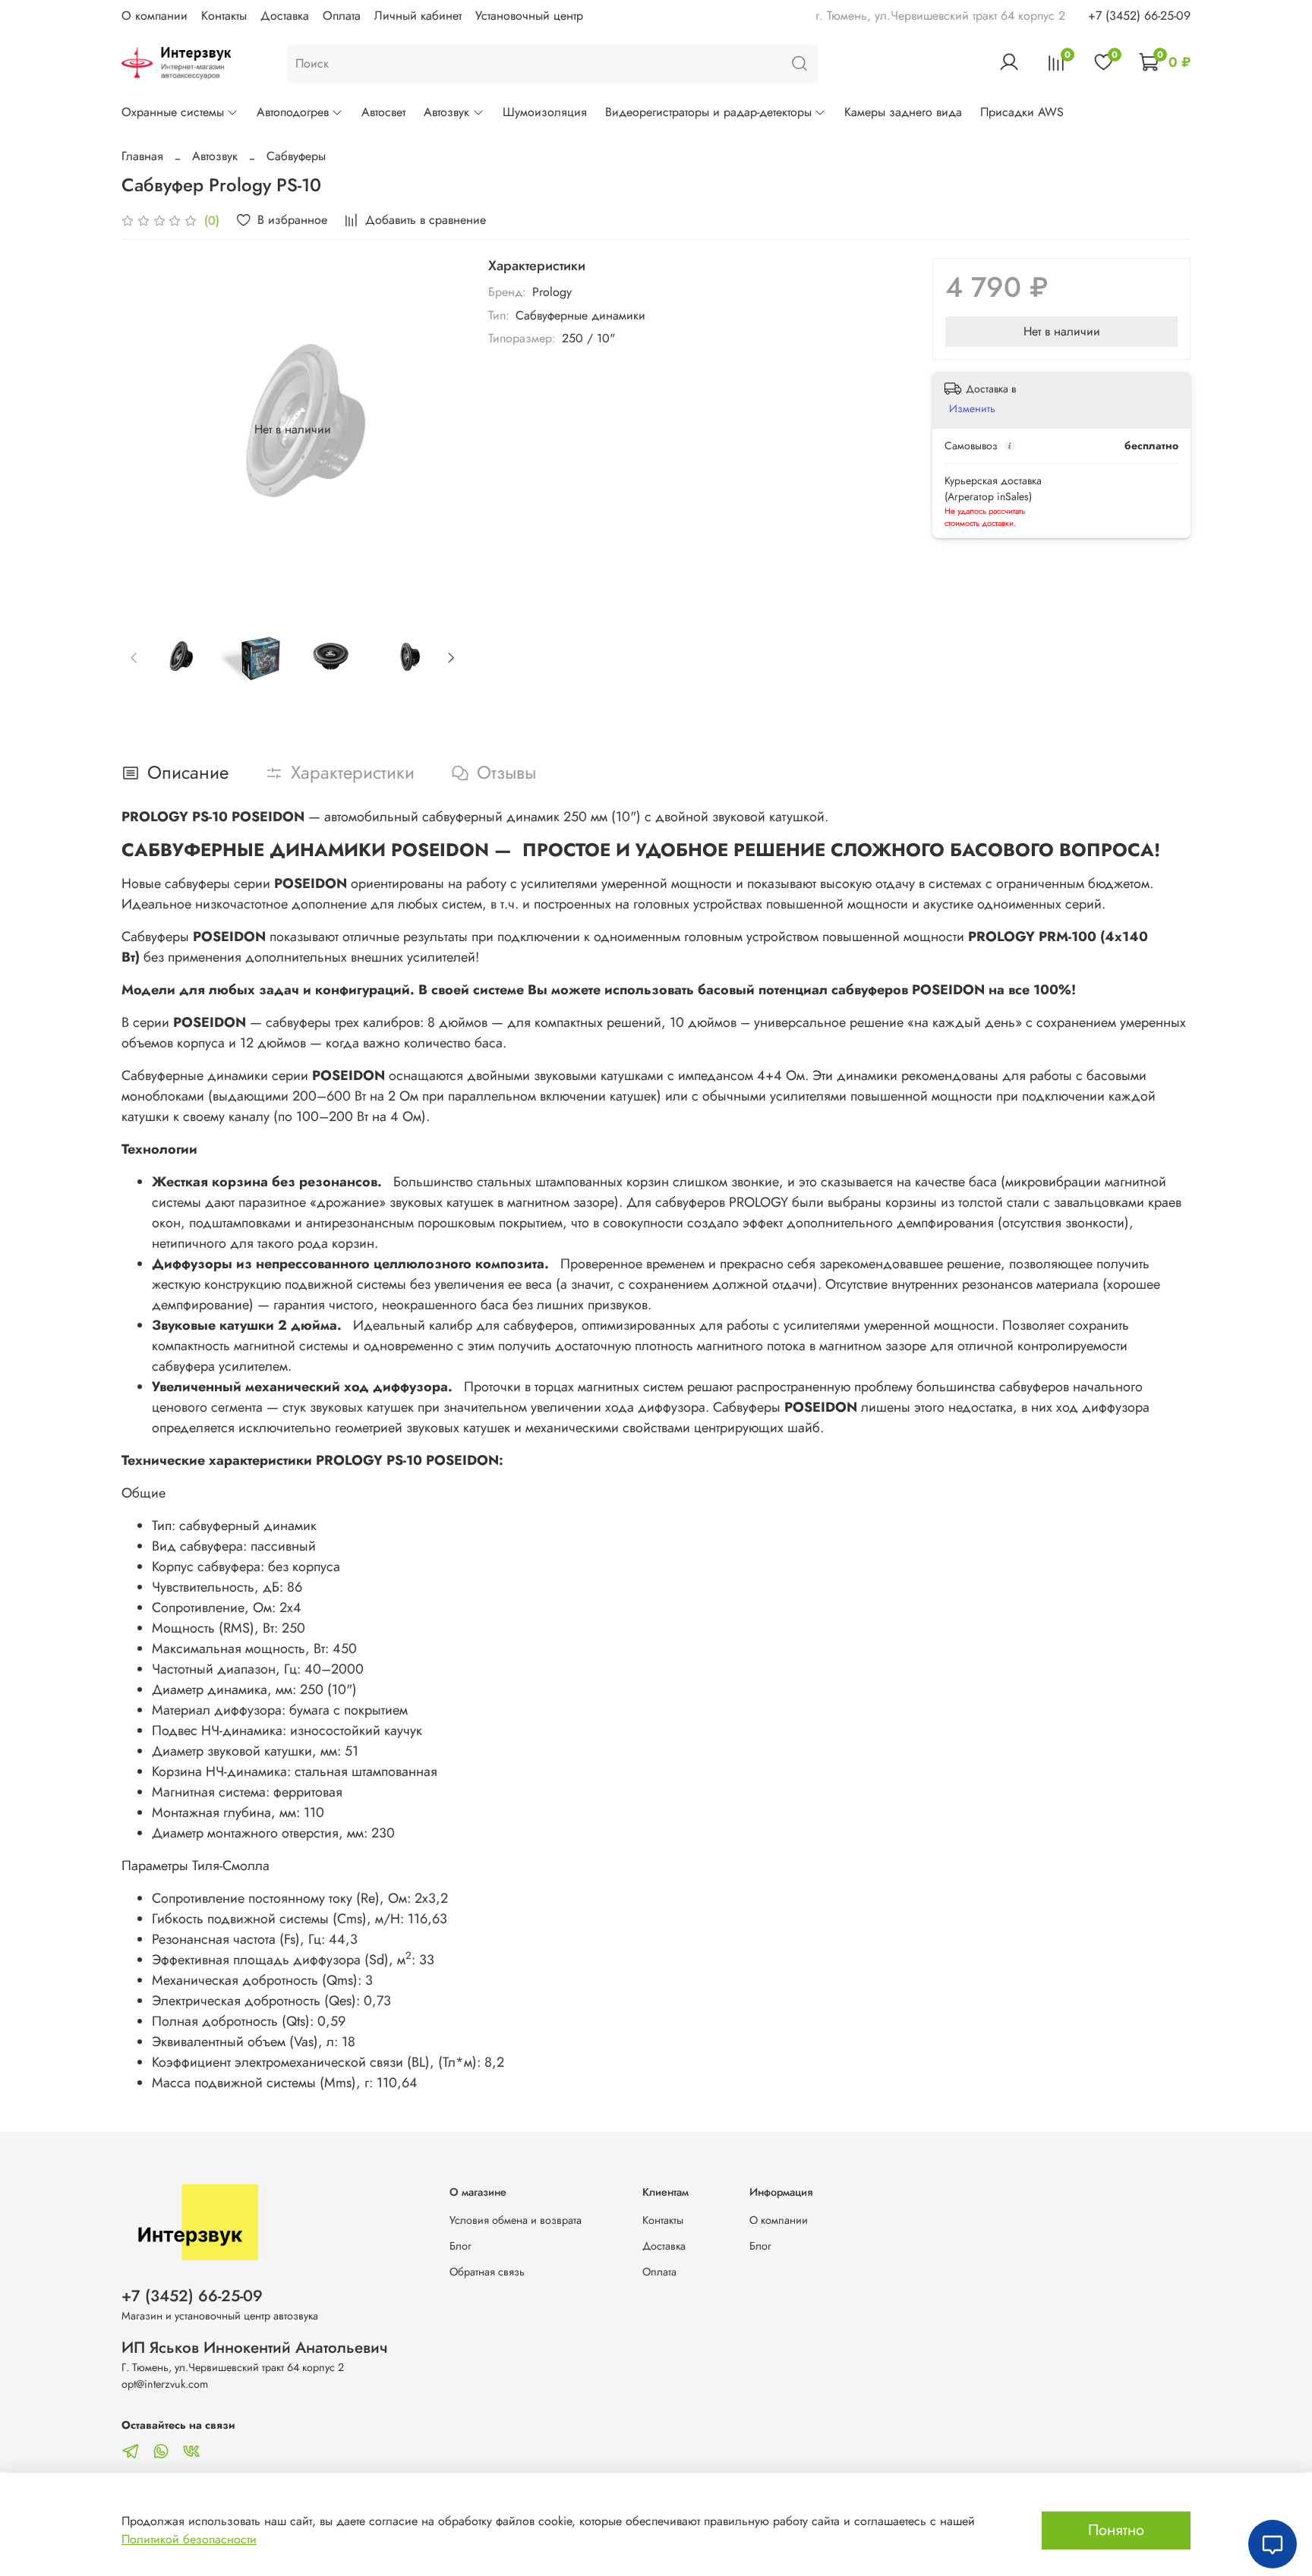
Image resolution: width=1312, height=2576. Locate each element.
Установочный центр (529, 16)
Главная (142, 156)
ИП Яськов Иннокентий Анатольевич (255, 2348)
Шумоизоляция (545, 112)
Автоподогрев (293, 112)
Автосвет (383, 112)
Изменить (972, 408)
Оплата (342, 16)
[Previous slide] (146, 430)
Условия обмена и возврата (516, 2220)
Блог (460, 2246)
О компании (155, 16)
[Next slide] (440, 430)
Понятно (1116, 2530)
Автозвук (446, 112)
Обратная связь (487, 2272)
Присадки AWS (1022, 112)
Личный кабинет (418, 16)
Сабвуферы (296, 156)
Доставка (285, 16)
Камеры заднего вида (903, 112)
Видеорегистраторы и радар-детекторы (708, 112)
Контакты (224, 16)
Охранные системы (173, 112)
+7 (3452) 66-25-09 (1139, 16)
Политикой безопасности (189, 2539)
